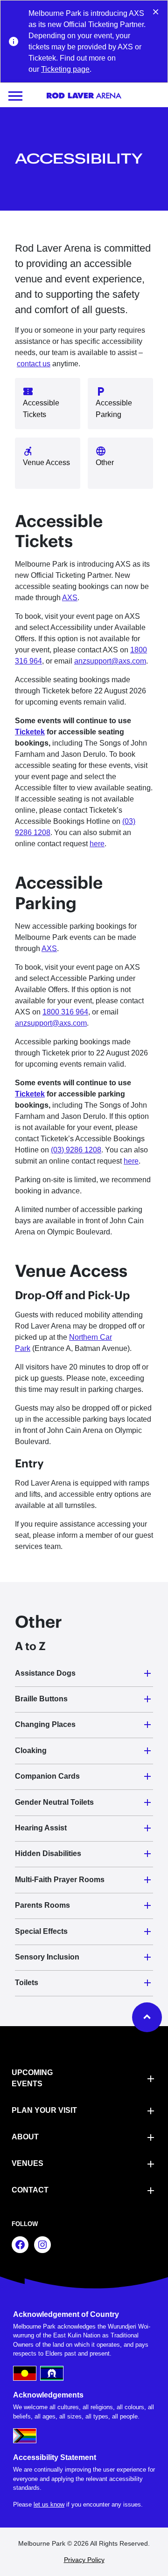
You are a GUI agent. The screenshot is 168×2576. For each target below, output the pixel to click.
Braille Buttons (41, 1699)
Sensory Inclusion (47, 1957)
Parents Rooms (42, 1905)
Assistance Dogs (45, 1673)
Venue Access (46, 462)
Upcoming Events (32, 2078)
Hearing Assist (41, 1828)
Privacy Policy (84, 2560)
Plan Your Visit (44, 2110)
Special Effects (41, 1931)
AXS (70, 598)
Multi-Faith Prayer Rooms (60, 1880)
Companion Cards (47, 1776)
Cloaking (31, 1750)
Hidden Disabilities (48, 1853)
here (97, 844)
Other (105, 462)
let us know (49, 2504)
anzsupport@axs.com (110, 661)
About (25, 2137)
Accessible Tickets (41, 409)
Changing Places (45, 1724)
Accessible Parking (114, 409)
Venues (28, 2163)
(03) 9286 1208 (76, 1150)
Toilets (27, 1983)
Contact (30, 2190)
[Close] (156, 11)
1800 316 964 (65, 1012)
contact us (34, 364)
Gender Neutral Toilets (54, 1802)
